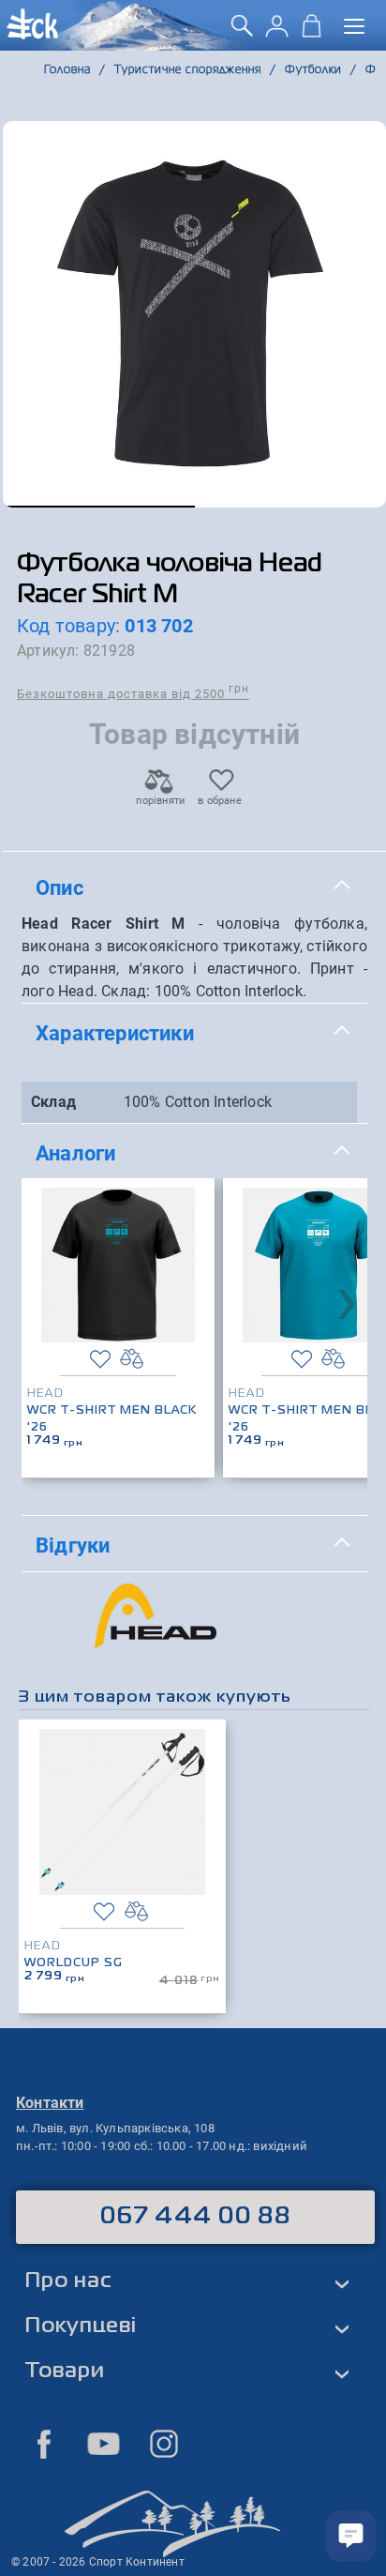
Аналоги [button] (75, 1153)
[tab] (194, 888)
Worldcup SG (74, 1963)
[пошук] (242, 32)
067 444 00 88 (195, 2217)
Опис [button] (59, 887)
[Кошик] (312, 32)
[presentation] (347, 1299)
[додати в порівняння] (132, 1359)
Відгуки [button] (73, 1545)
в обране (220, 801)
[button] (99, 507)
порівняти (159, 801)
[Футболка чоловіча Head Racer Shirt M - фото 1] (194, 314)
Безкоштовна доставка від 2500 (133, 693)
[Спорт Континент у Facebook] (44, 2444)
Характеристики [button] (115, 1033)
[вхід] (277, 32)
